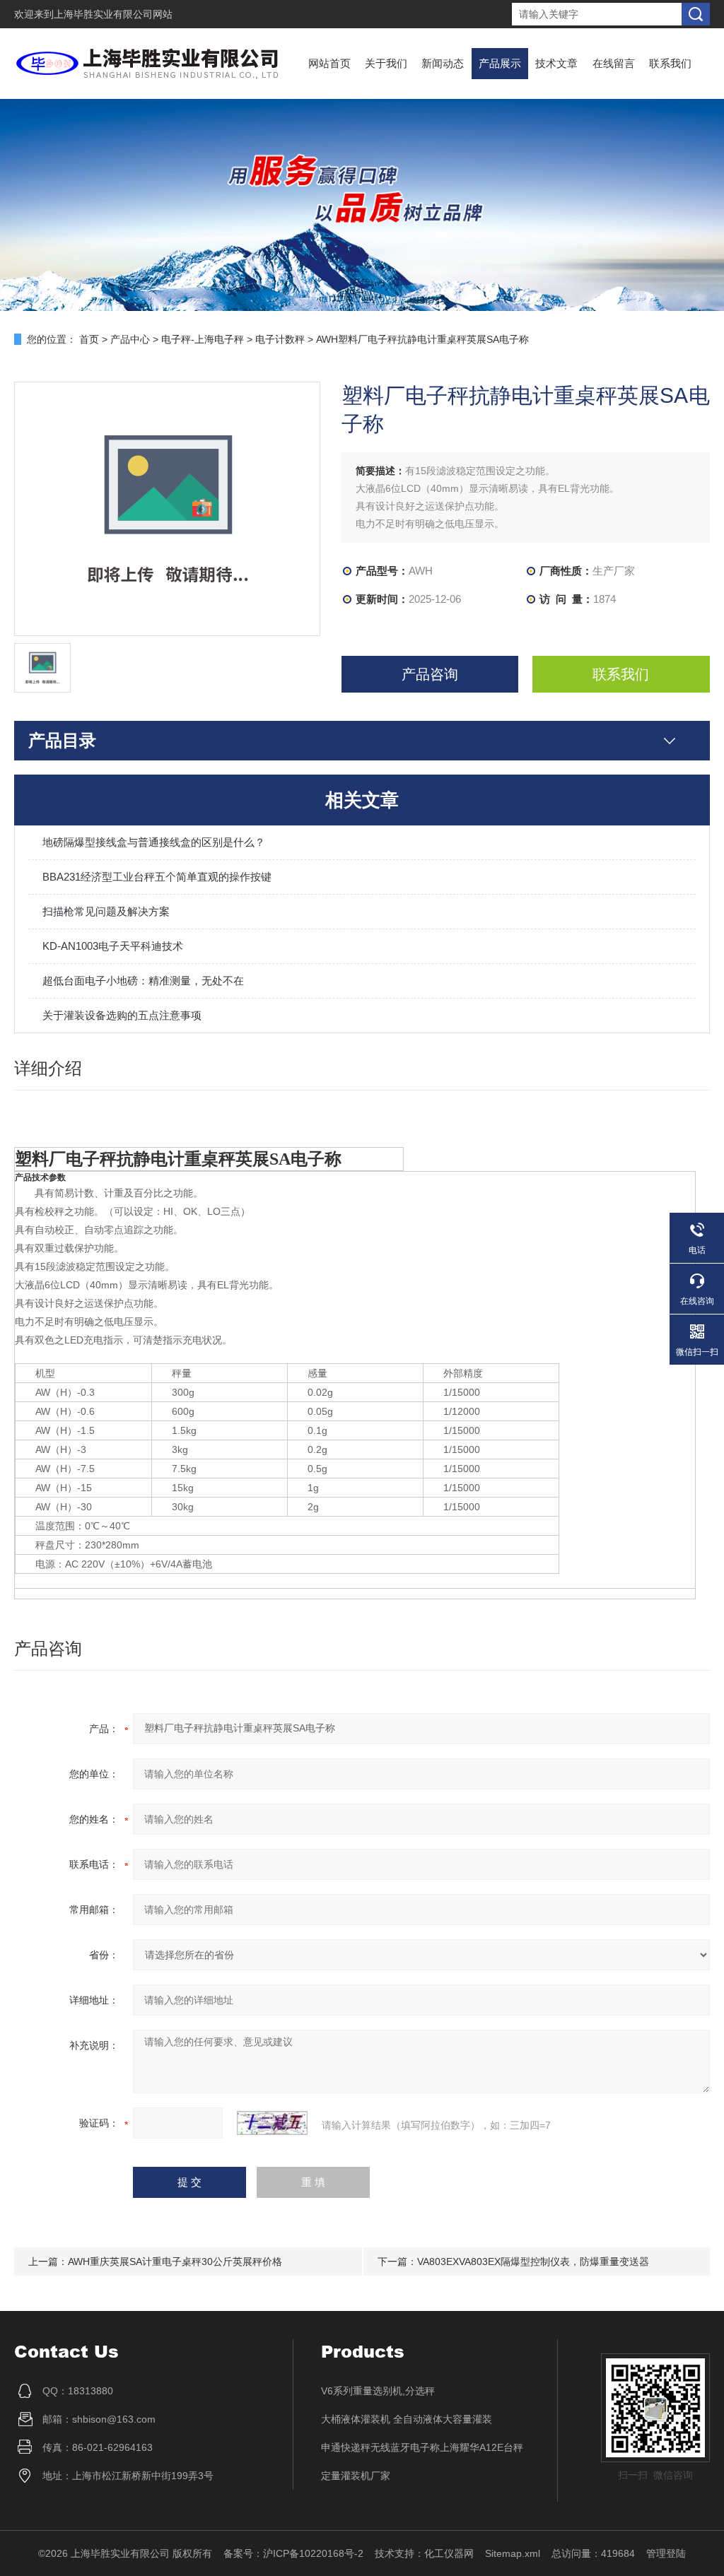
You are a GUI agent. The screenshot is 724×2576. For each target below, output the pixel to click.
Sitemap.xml (513, 2553)
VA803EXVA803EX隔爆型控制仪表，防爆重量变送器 (533, 2262)
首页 (89, 339)
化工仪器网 (449, 2553)
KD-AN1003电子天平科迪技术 (113, 946)
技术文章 (556, 63)
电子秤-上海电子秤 (203, 339)
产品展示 (500, 63)
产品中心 (130, 339)
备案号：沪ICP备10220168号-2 (293, 2553)
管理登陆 (666, 2553)
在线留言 (614, 63)
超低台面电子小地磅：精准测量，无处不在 (143, 981)
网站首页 (329, 63)
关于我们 (386, 63)
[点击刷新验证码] (272, 2123)
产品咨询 (430, 674)
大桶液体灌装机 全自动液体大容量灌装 (407, 2419)
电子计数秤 (280, 339)
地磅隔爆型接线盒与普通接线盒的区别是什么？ (154, 842)
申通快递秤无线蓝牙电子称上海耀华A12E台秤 (422, 2447)
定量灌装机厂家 (356, 2476)
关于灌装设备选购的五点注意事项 (122, 1015)
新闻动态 (443, 63)
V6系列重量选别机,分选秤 (378, 2391)
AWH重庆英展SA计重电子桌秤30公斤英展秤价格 (175, 2262)
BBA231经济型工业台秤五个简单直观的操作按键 (157, 877)
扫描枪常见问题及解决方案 (106, 911)
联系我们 (670, 63)
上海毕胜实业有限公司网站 (113, 14)
